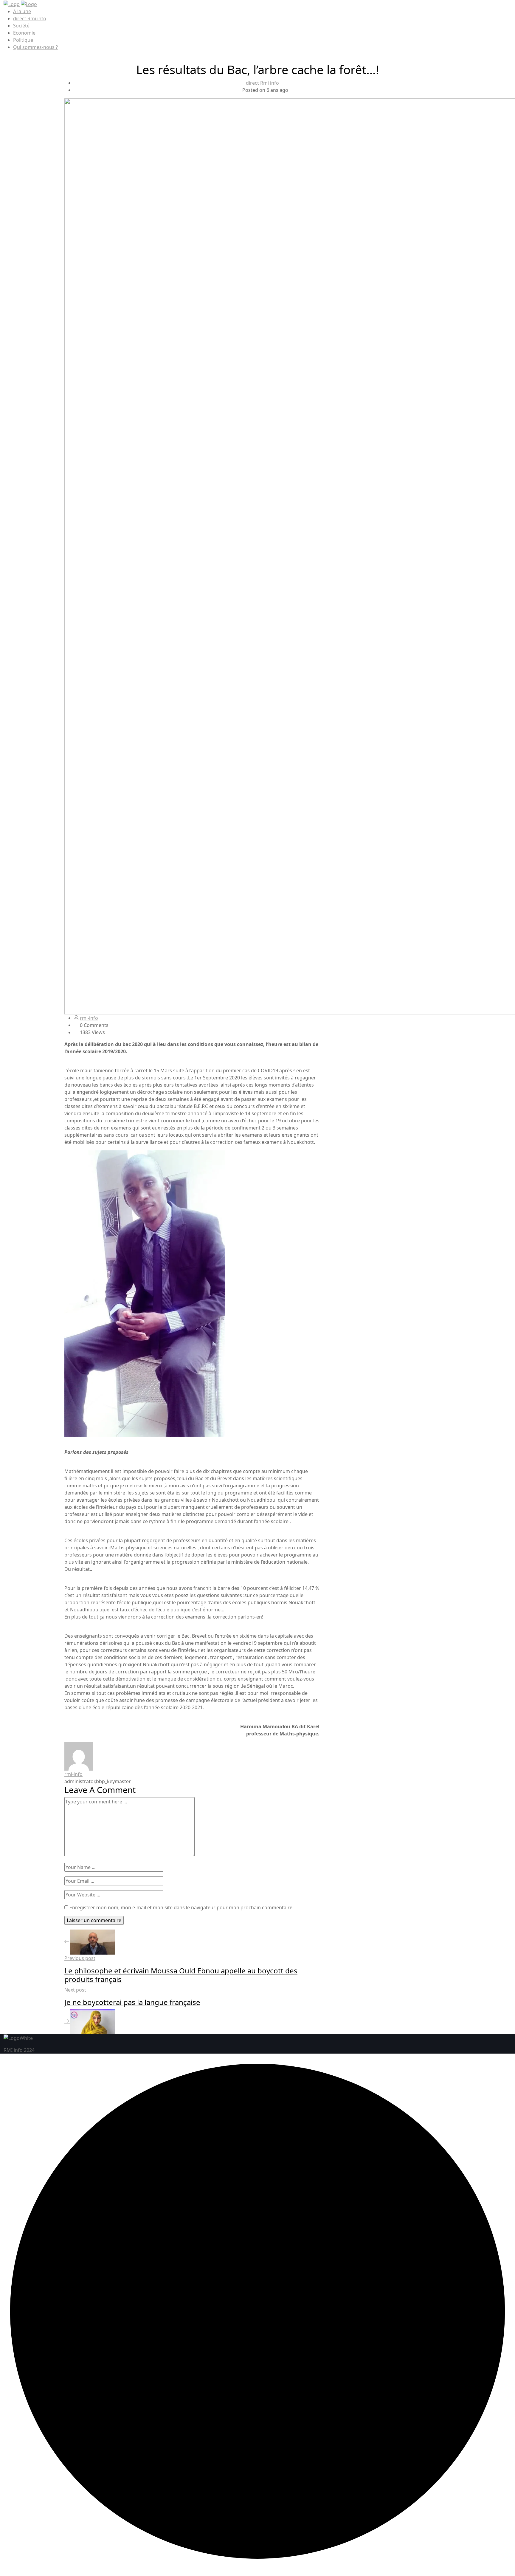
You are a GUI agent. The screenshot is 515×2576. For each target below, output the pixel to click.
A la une (22, 11)
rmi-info (89, 1018)
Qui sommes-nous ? (35, 47)
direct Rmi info (30, 18)
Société (21, 26)
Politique (23, 40)
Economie (24, 33)
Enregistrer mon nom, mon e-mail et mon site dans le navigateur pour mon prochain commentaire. (182, 1907)
